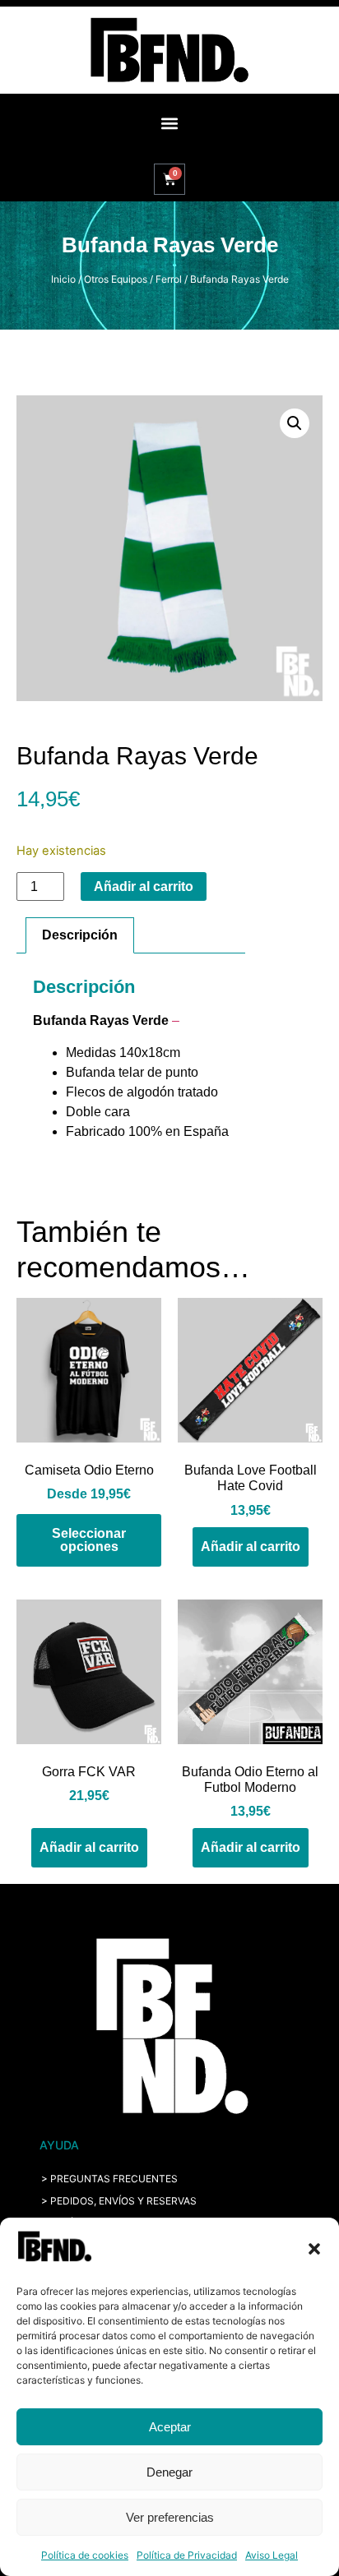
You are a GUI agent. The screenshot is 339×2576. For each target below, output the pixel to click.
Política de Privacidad (187, 2555)
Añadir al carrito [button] (251, 1547)
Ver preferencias (170, 2517)
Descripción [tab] (80, 935)
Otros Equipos (116, 279)
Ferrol (169, 279)
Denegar (169, 2472)
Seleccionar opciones (89, 1540)
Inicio (63, 279)
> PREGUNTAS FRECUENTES (109, 2179)
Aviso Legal (272, 2555)
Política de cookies (85, 2555)
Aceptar (170, 2427)
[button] (314, 2249)
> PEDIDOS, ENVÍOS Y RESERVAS (119, 2201)
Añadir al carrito (144, 886)
